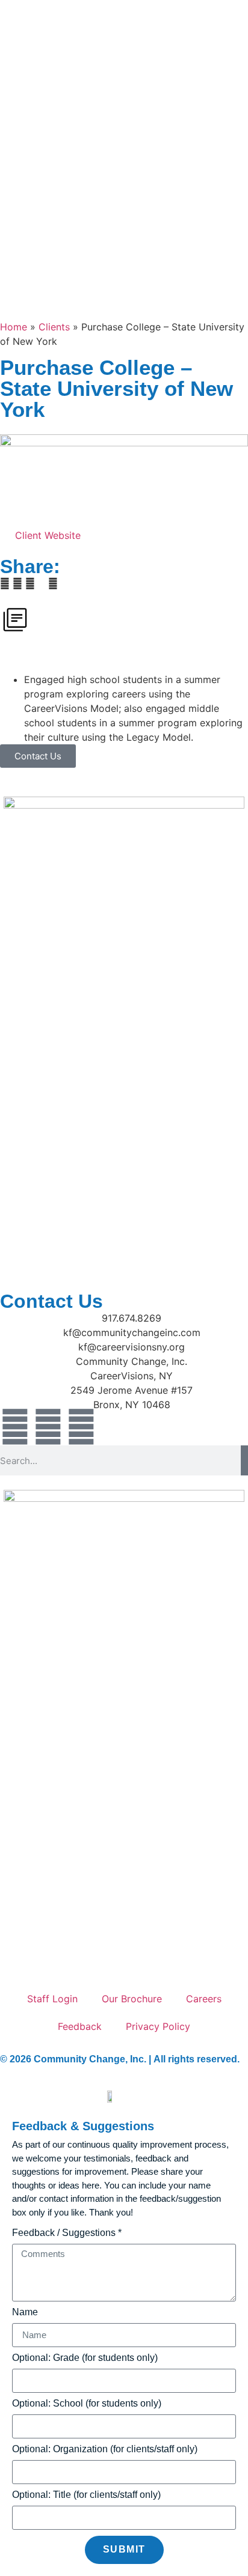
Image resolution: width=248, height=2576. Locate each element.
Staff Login (52, 1999)
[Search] (244, 1460)
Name (25, 2312)
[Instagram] (48, 1427)
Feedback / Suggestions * (67, 2233)
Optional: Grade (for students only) (85, 2358)
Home (14, 327)
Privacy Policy (158, 2026)
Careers (204, 1999)
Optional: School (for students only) (87, 2404)
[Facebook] (15, 1427)
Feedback (80, 2026)
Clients (54, 327)
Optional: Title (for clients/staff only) (86, 2495)
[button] (5, 583)
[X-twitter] (81, 1427)
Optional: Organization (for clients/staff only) (105, 2449)
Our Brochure (132, 1999)
